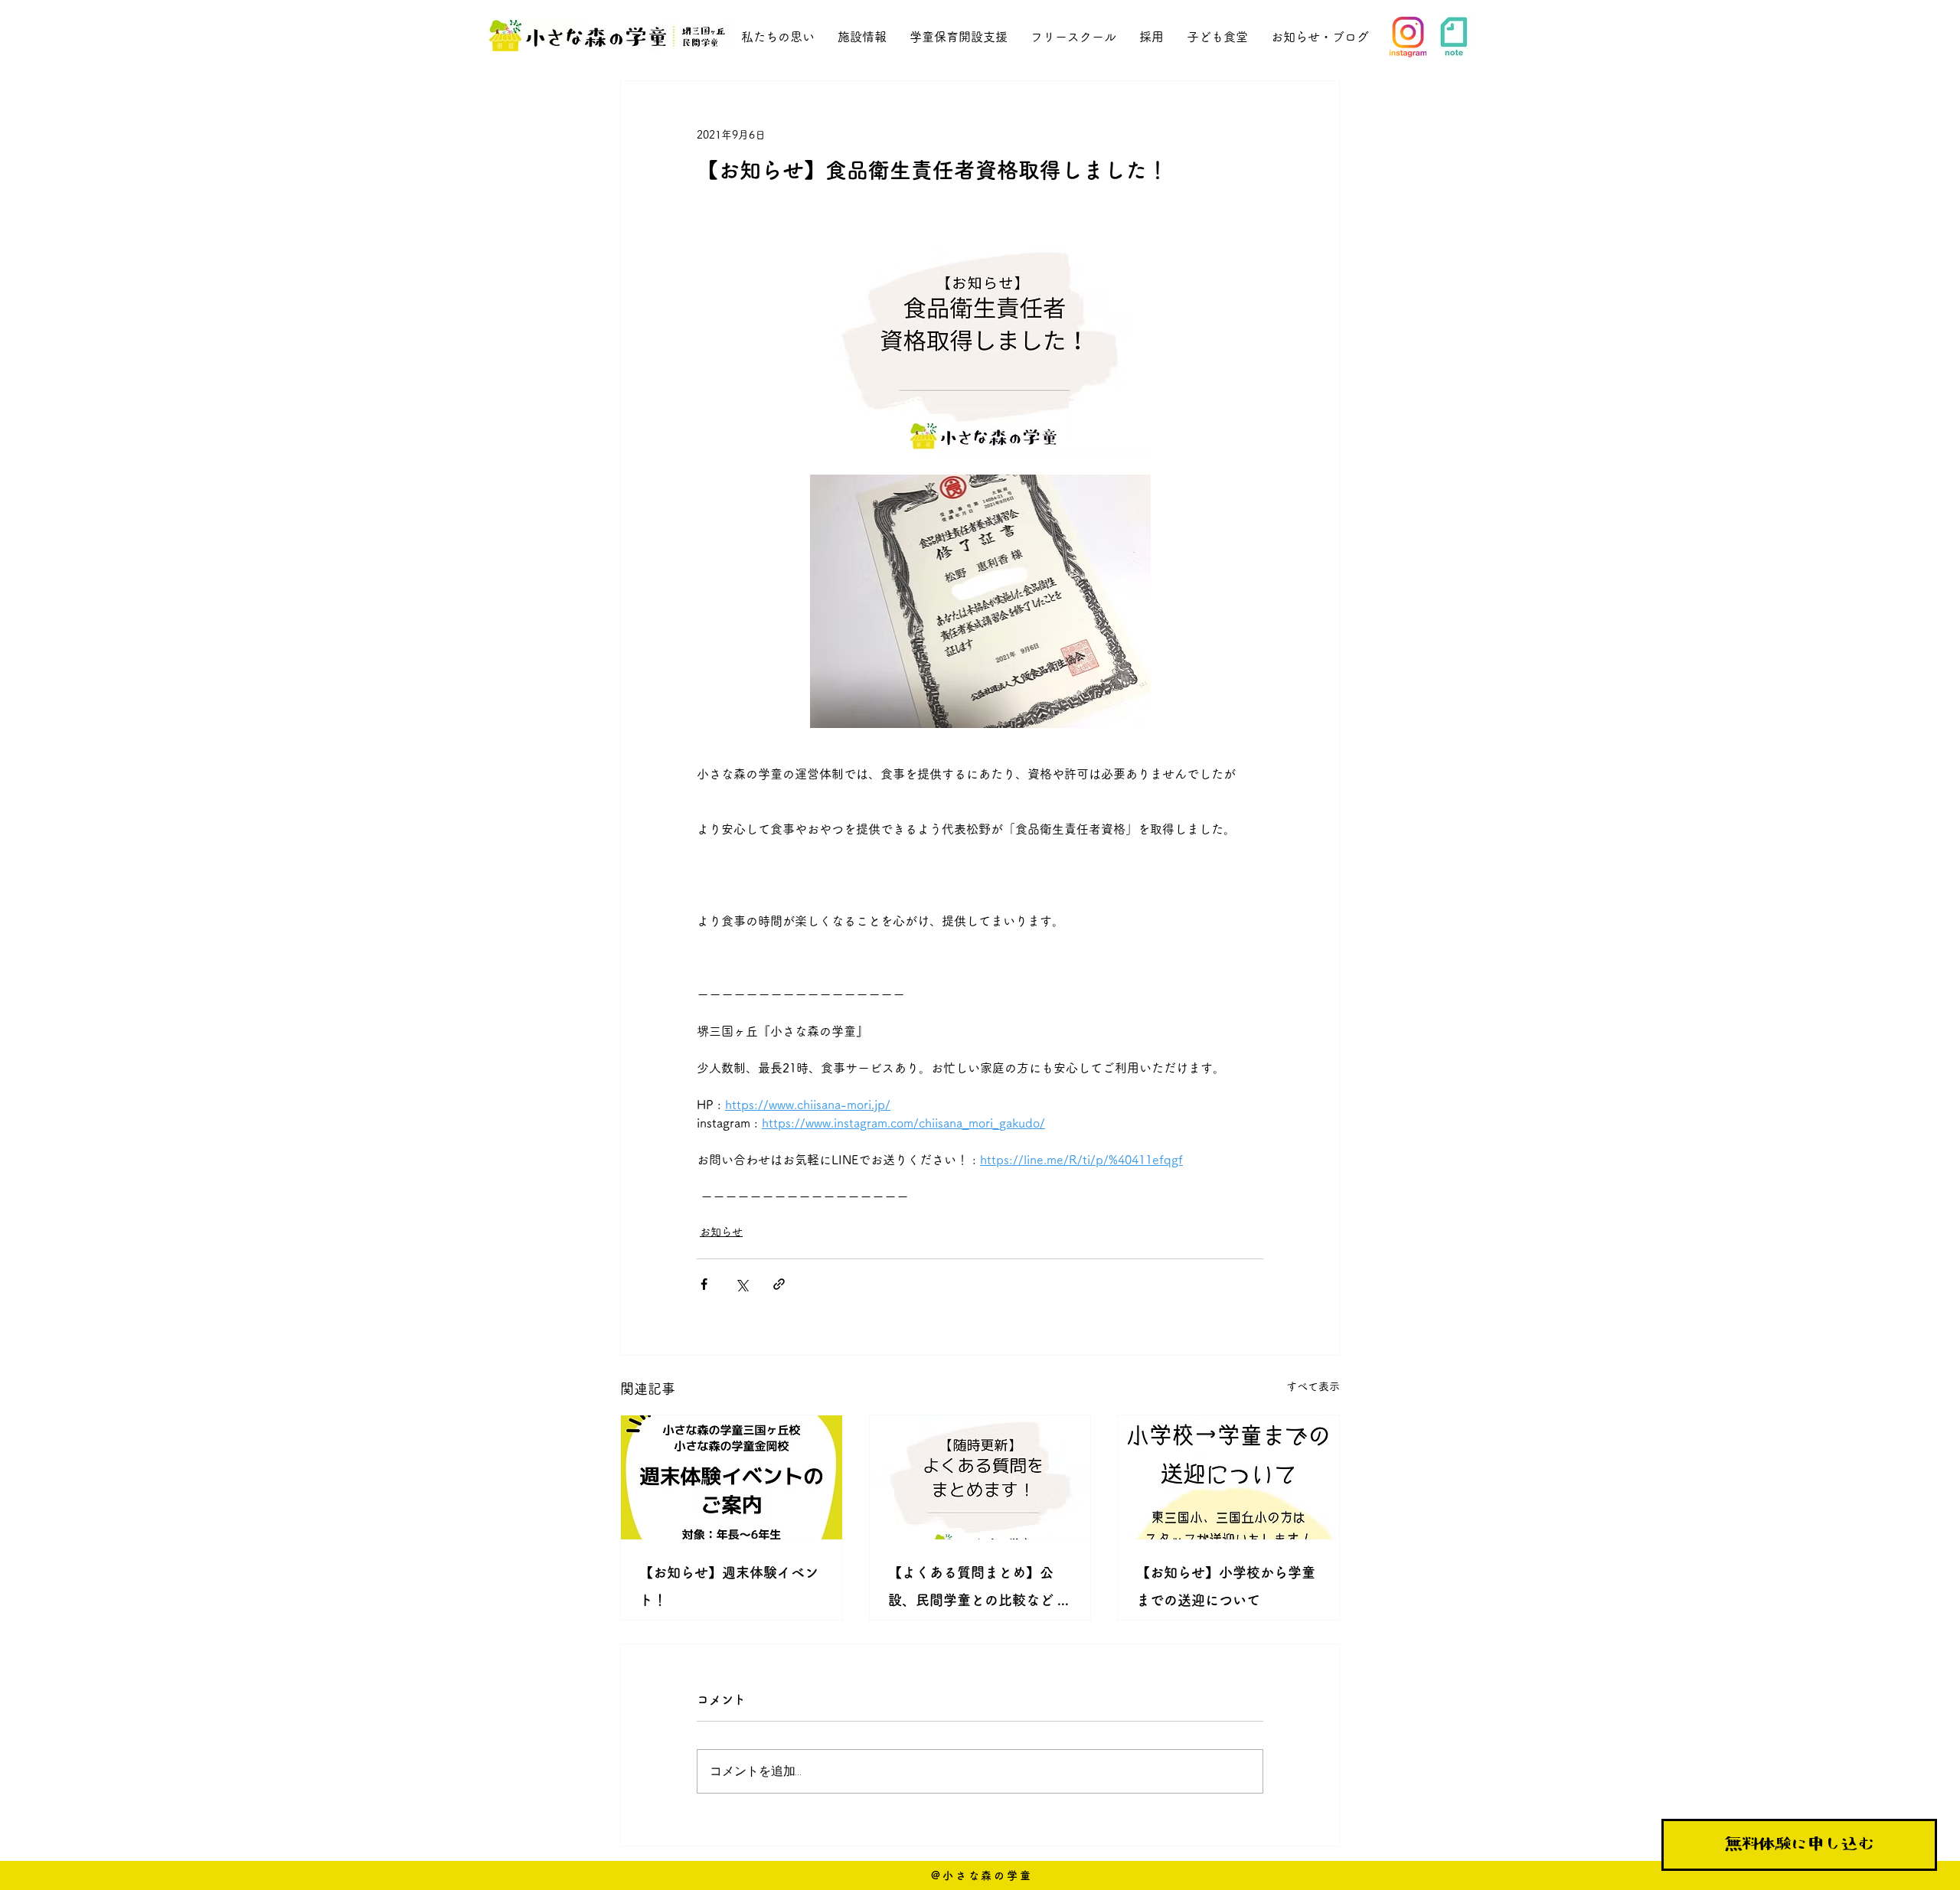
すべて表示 (1313, 1386)
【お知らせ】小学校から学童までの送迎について (1226, 1586)
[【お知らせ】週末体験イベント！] (732, 1477)
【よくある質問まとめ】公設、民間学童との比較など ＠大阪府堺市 (980, 1590)
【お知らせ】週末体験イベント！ (729, 1586)
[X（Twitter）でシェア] (742, 1284)
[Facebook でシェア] (704, 1284)
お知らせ (721, 1232)
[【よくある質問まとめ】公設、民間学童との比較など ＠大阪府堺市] (980, 1477)
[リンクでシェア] (779, 1284)
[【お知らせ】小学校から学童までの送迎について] (1228, 1477)
